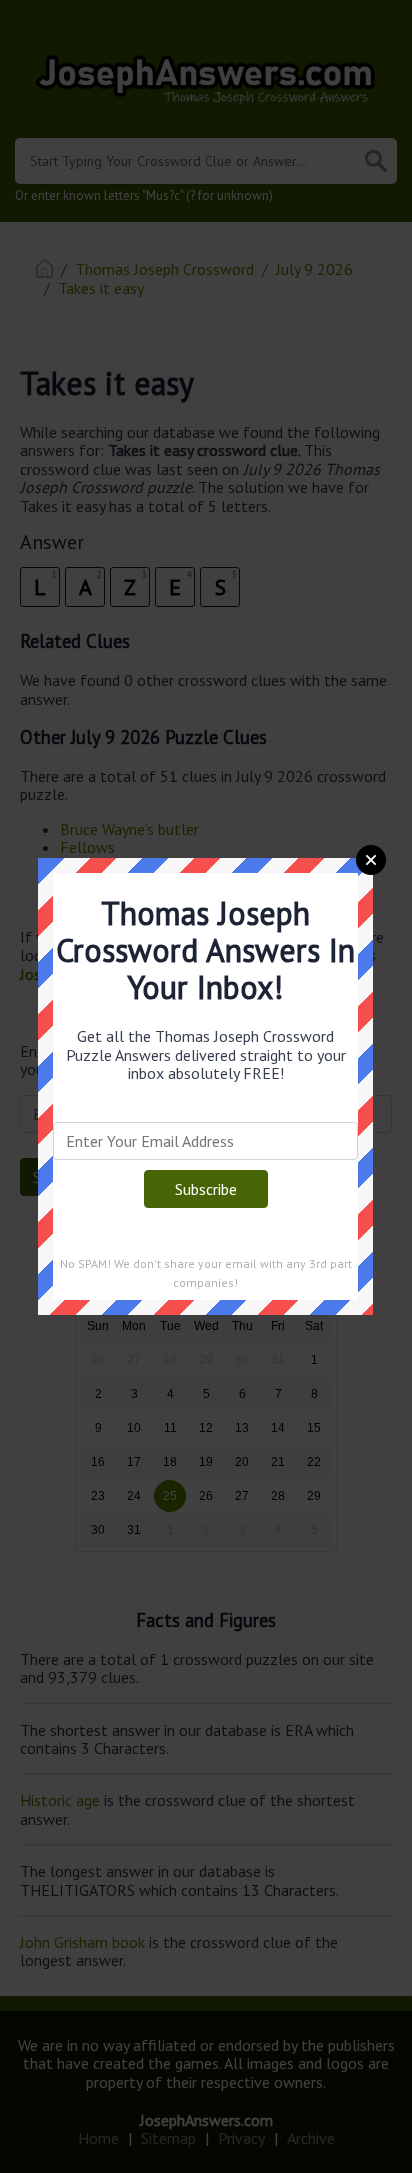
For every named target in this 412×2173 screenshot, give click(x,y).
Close (371, 860)
